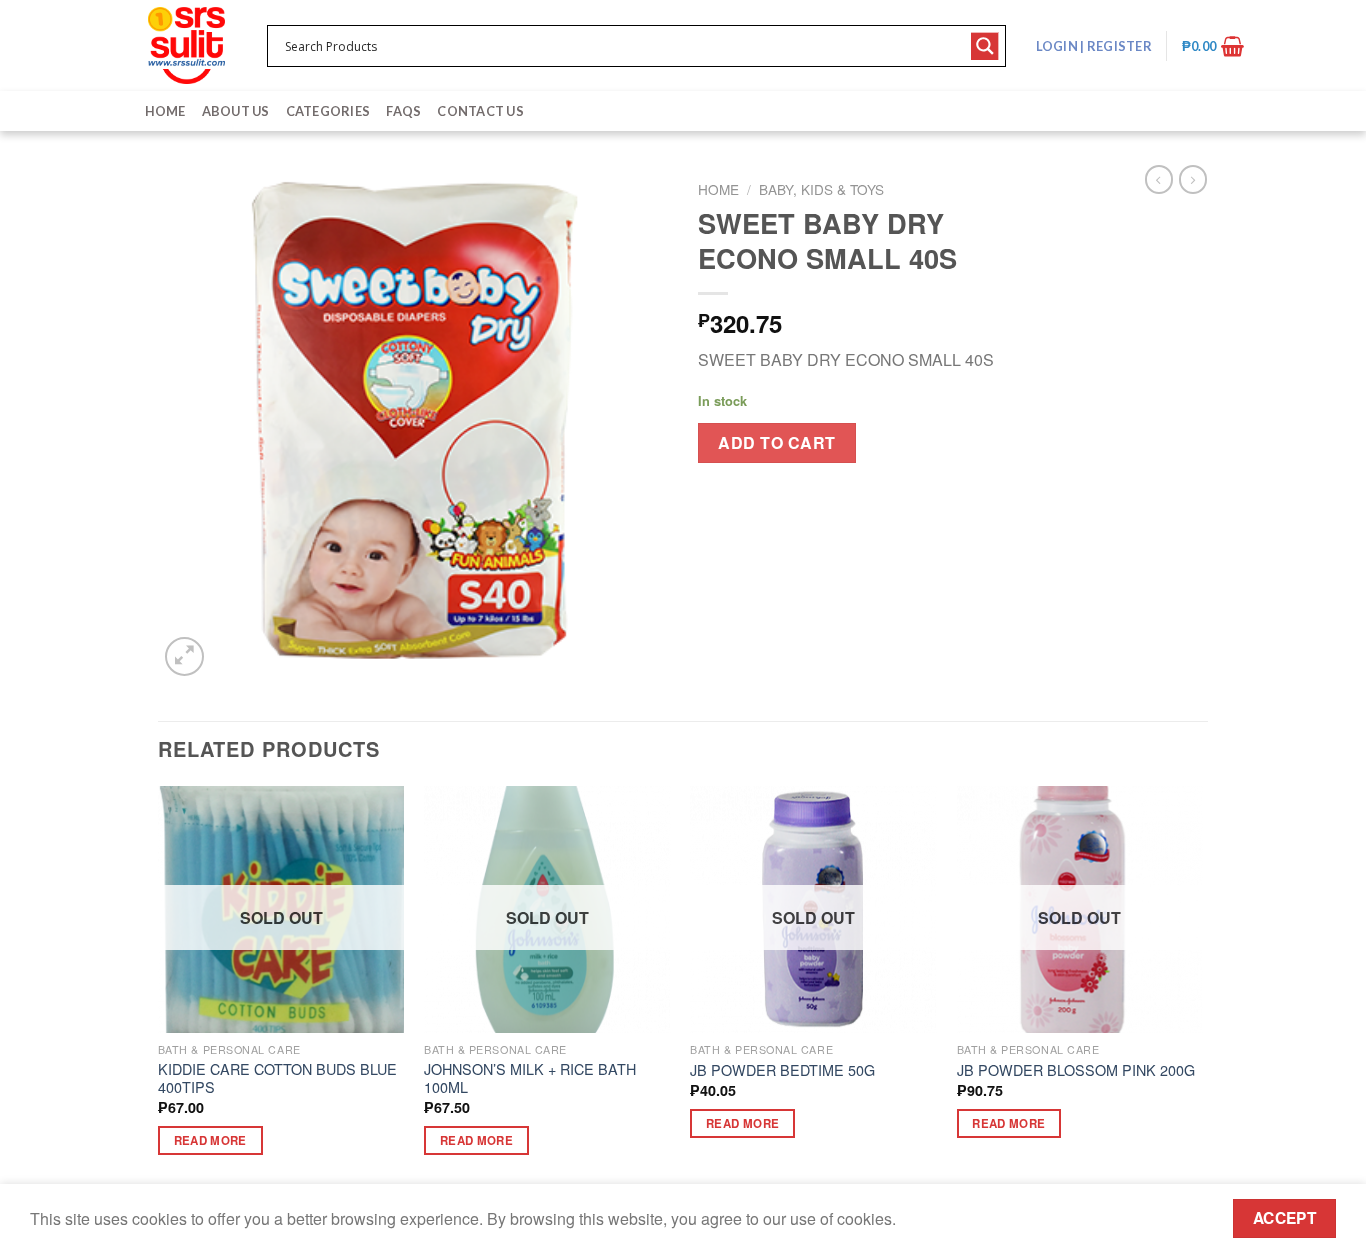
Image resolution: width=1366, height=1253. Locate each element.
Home (165, 111)
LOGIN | (1094, 46)
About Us (236, 111)
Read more (210, 1140)
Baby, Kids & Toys (821, 189)
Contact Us (480, 111)
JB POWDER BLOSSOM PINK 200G (1076, 1070)
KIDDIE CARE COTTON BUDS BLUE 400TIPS (277, 1078)
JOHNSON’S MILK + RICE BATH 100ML (530, 1078)
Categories (328, 111)
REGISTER (1118, 46)
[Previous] (159, 988)
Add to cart (776, 442)
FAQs (403, 111)
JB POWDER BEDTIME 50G (782, 1070)
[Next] (1202, 988)
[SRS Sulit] (187, 45)
